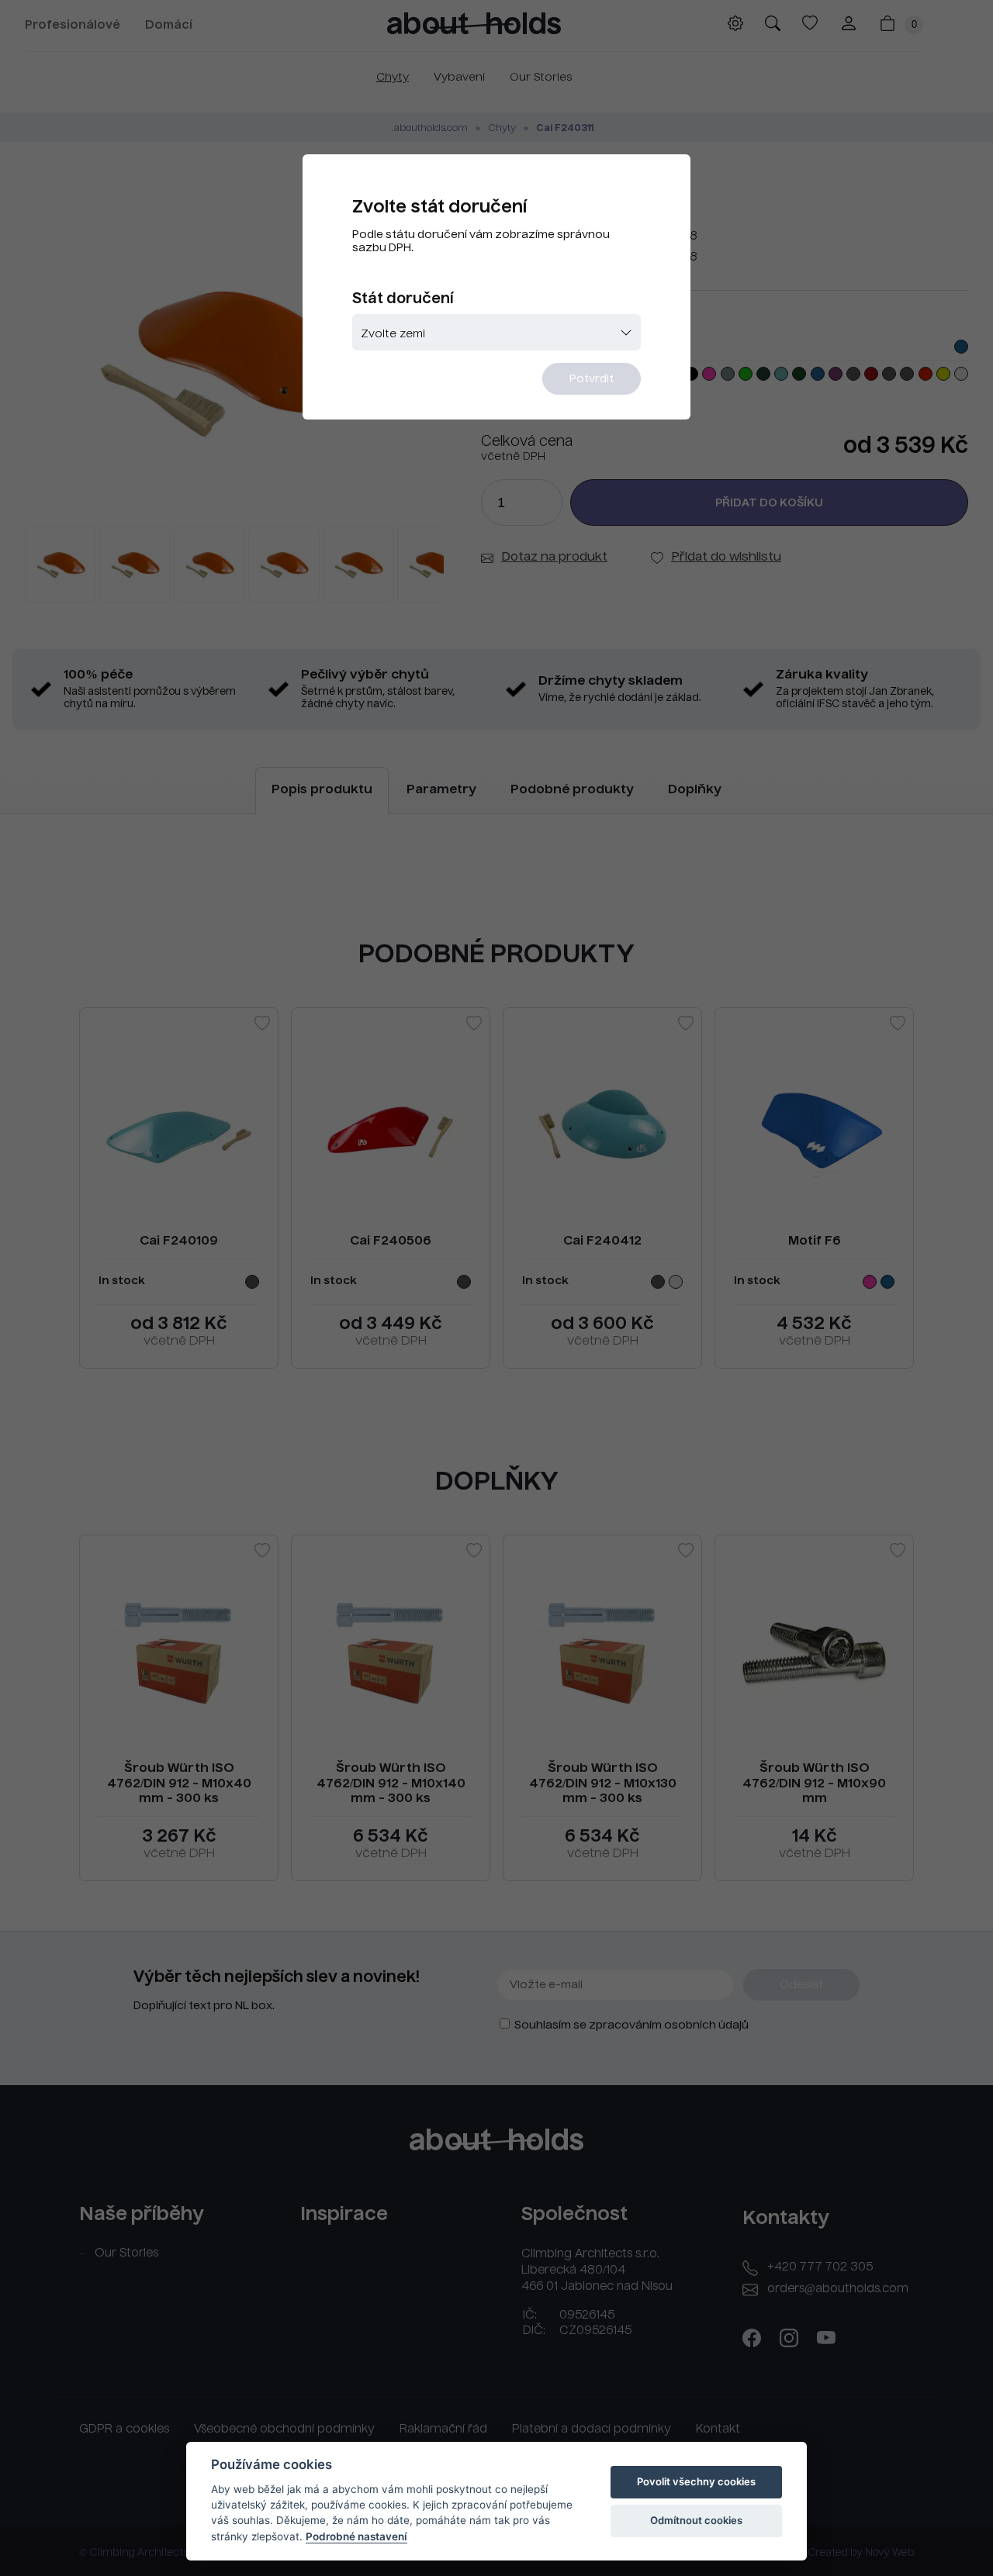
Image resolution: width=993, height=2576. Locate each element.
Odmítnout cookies (696, 2520)
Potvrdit (592, 379)
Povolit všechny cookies (696, 2481)
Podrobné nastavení (356, 2536)
